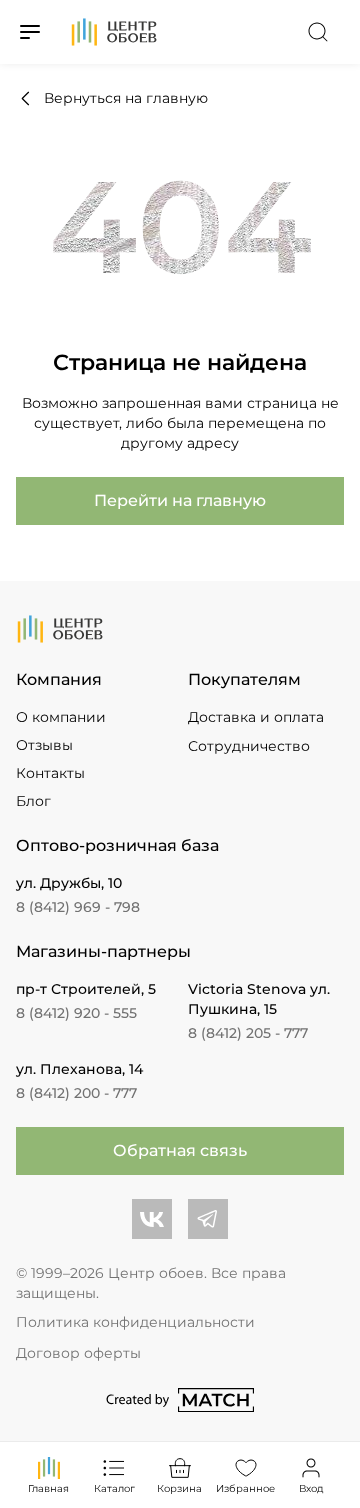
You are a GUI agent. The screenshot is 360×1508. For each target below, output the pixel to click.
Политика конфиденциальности (135, 1322)
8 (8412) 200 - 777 (76, 1093)
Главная (48, 1488)
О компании (61, 717)
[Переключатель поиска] (318, 32)
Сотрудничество (249, 746)
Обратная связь (180, 1150)
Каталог (114, 1488)
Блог (33, 801)
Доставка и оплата (256, 717)
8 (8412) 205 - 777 (248, 1033)
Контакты (50, 773)
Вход (311, 1488)
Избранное (246, 1488)
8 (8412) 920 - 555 (76, 1013)
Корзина (179, 1488)
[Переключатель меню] (30, 32)
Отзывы (44, 745)
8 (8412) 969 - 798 (78, 907)
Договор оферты (78, 1353)
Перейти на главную (180, 500)
